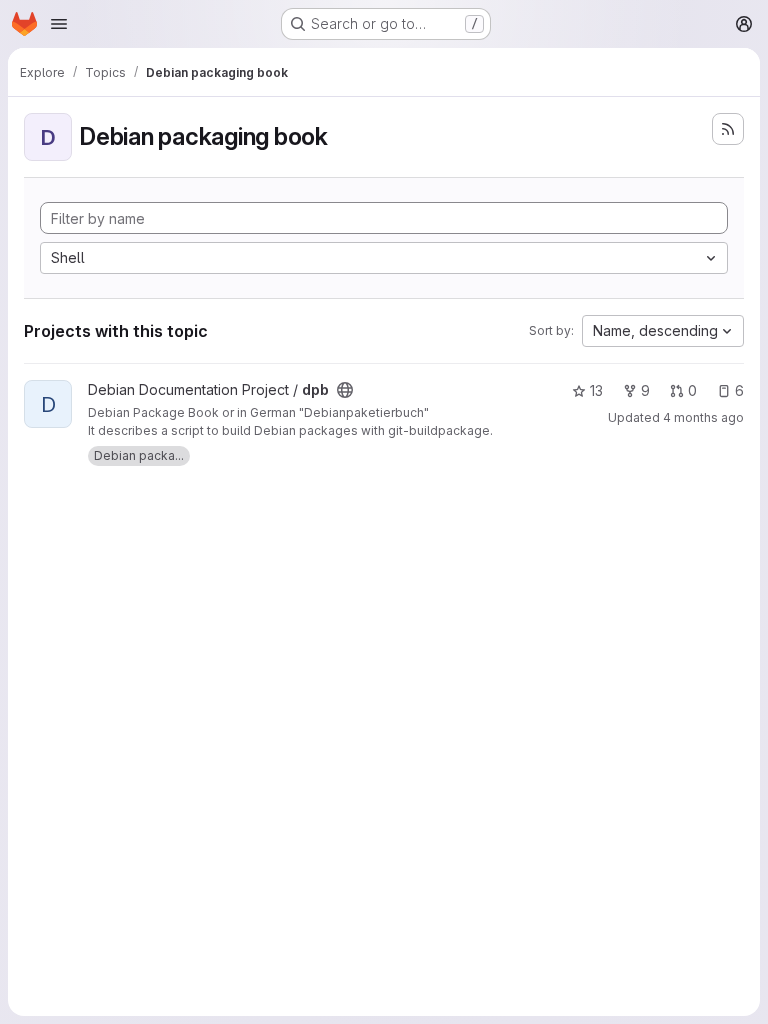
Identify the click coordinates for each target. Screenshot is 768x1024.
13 (596, 390)
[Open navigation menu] (59, 24)
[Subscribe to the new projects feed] (728, 129)
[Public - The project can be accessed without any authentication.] (345, 390)
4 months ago (703, 417)
